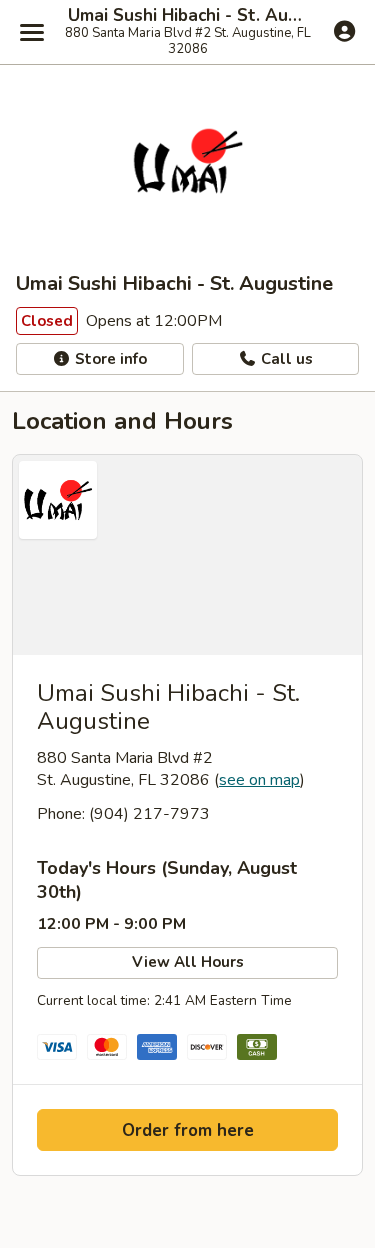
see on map (259, 780)
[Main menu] (32, 32)
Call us (285, 359)
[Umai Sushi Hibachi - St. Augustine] (187, 555)
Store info (109, 359)
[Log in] (344, 31)
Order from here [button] (188, 1130)
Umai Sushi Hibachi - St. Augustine (187, 16)
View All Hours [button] (188, 962)
